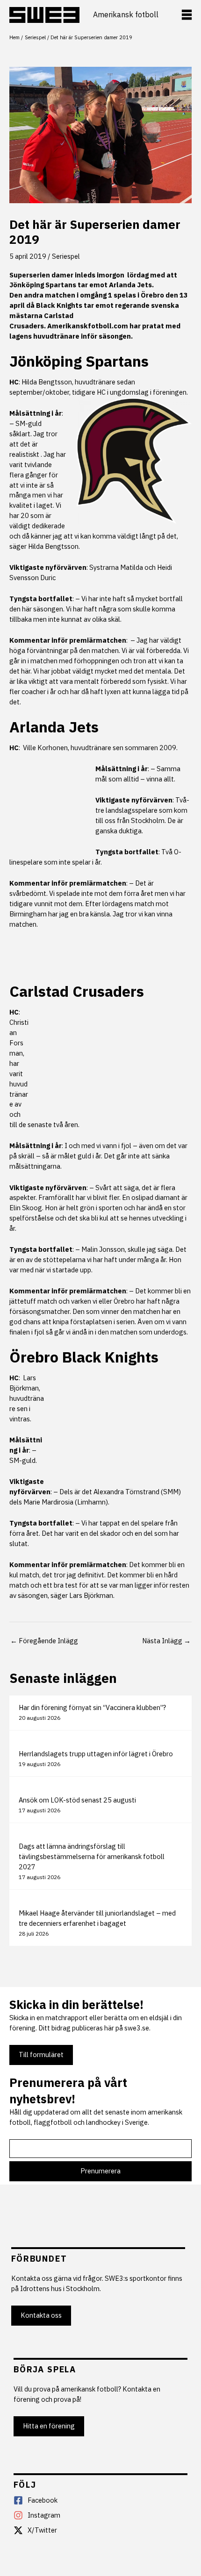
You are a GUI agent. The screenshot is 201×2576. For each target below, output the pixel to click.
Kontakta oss (41, 2315)
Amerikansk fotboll (126, 15)
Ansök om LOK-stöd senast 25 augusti (77, 1800)
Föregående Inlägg (44, 1641)
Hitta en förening (49, 2426)
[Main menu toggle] (187, 15)
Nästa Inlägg (166, 1641)
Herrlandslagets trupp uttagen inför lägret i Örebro (96, 1754)
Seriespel (66, 256)
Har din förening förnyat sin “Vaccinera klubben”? (92, 1707)
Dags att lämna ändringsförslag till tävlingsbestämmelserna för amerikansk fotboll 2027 (92, 1856)
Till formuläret (41, 2054)
